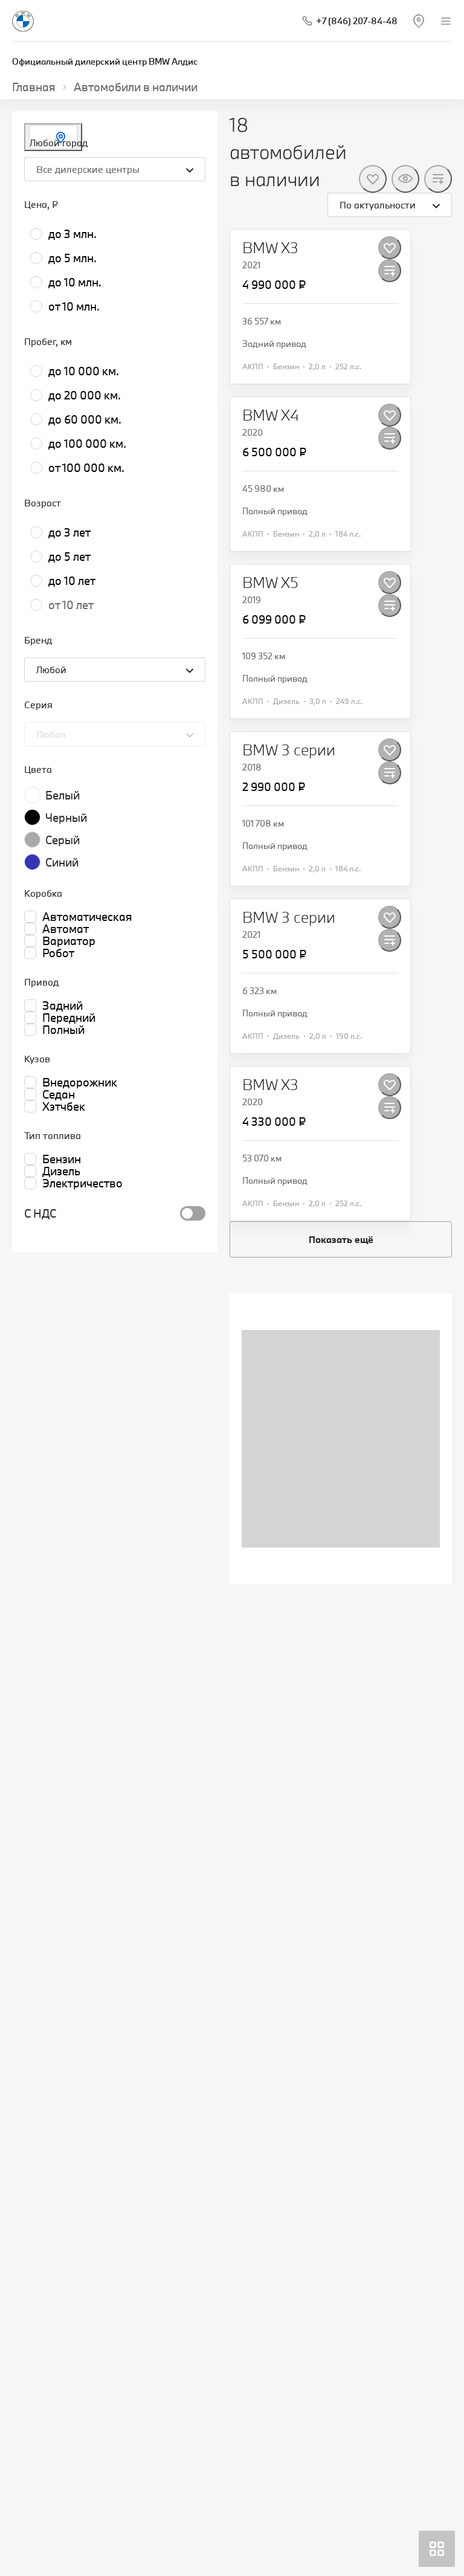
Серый (63, 840)
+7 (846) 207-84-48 (357, 21)
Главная (34, 87)
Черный (66, 818)
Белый (63, 795)
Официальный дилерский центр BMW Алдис (105, 61)
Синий (62, 862)
